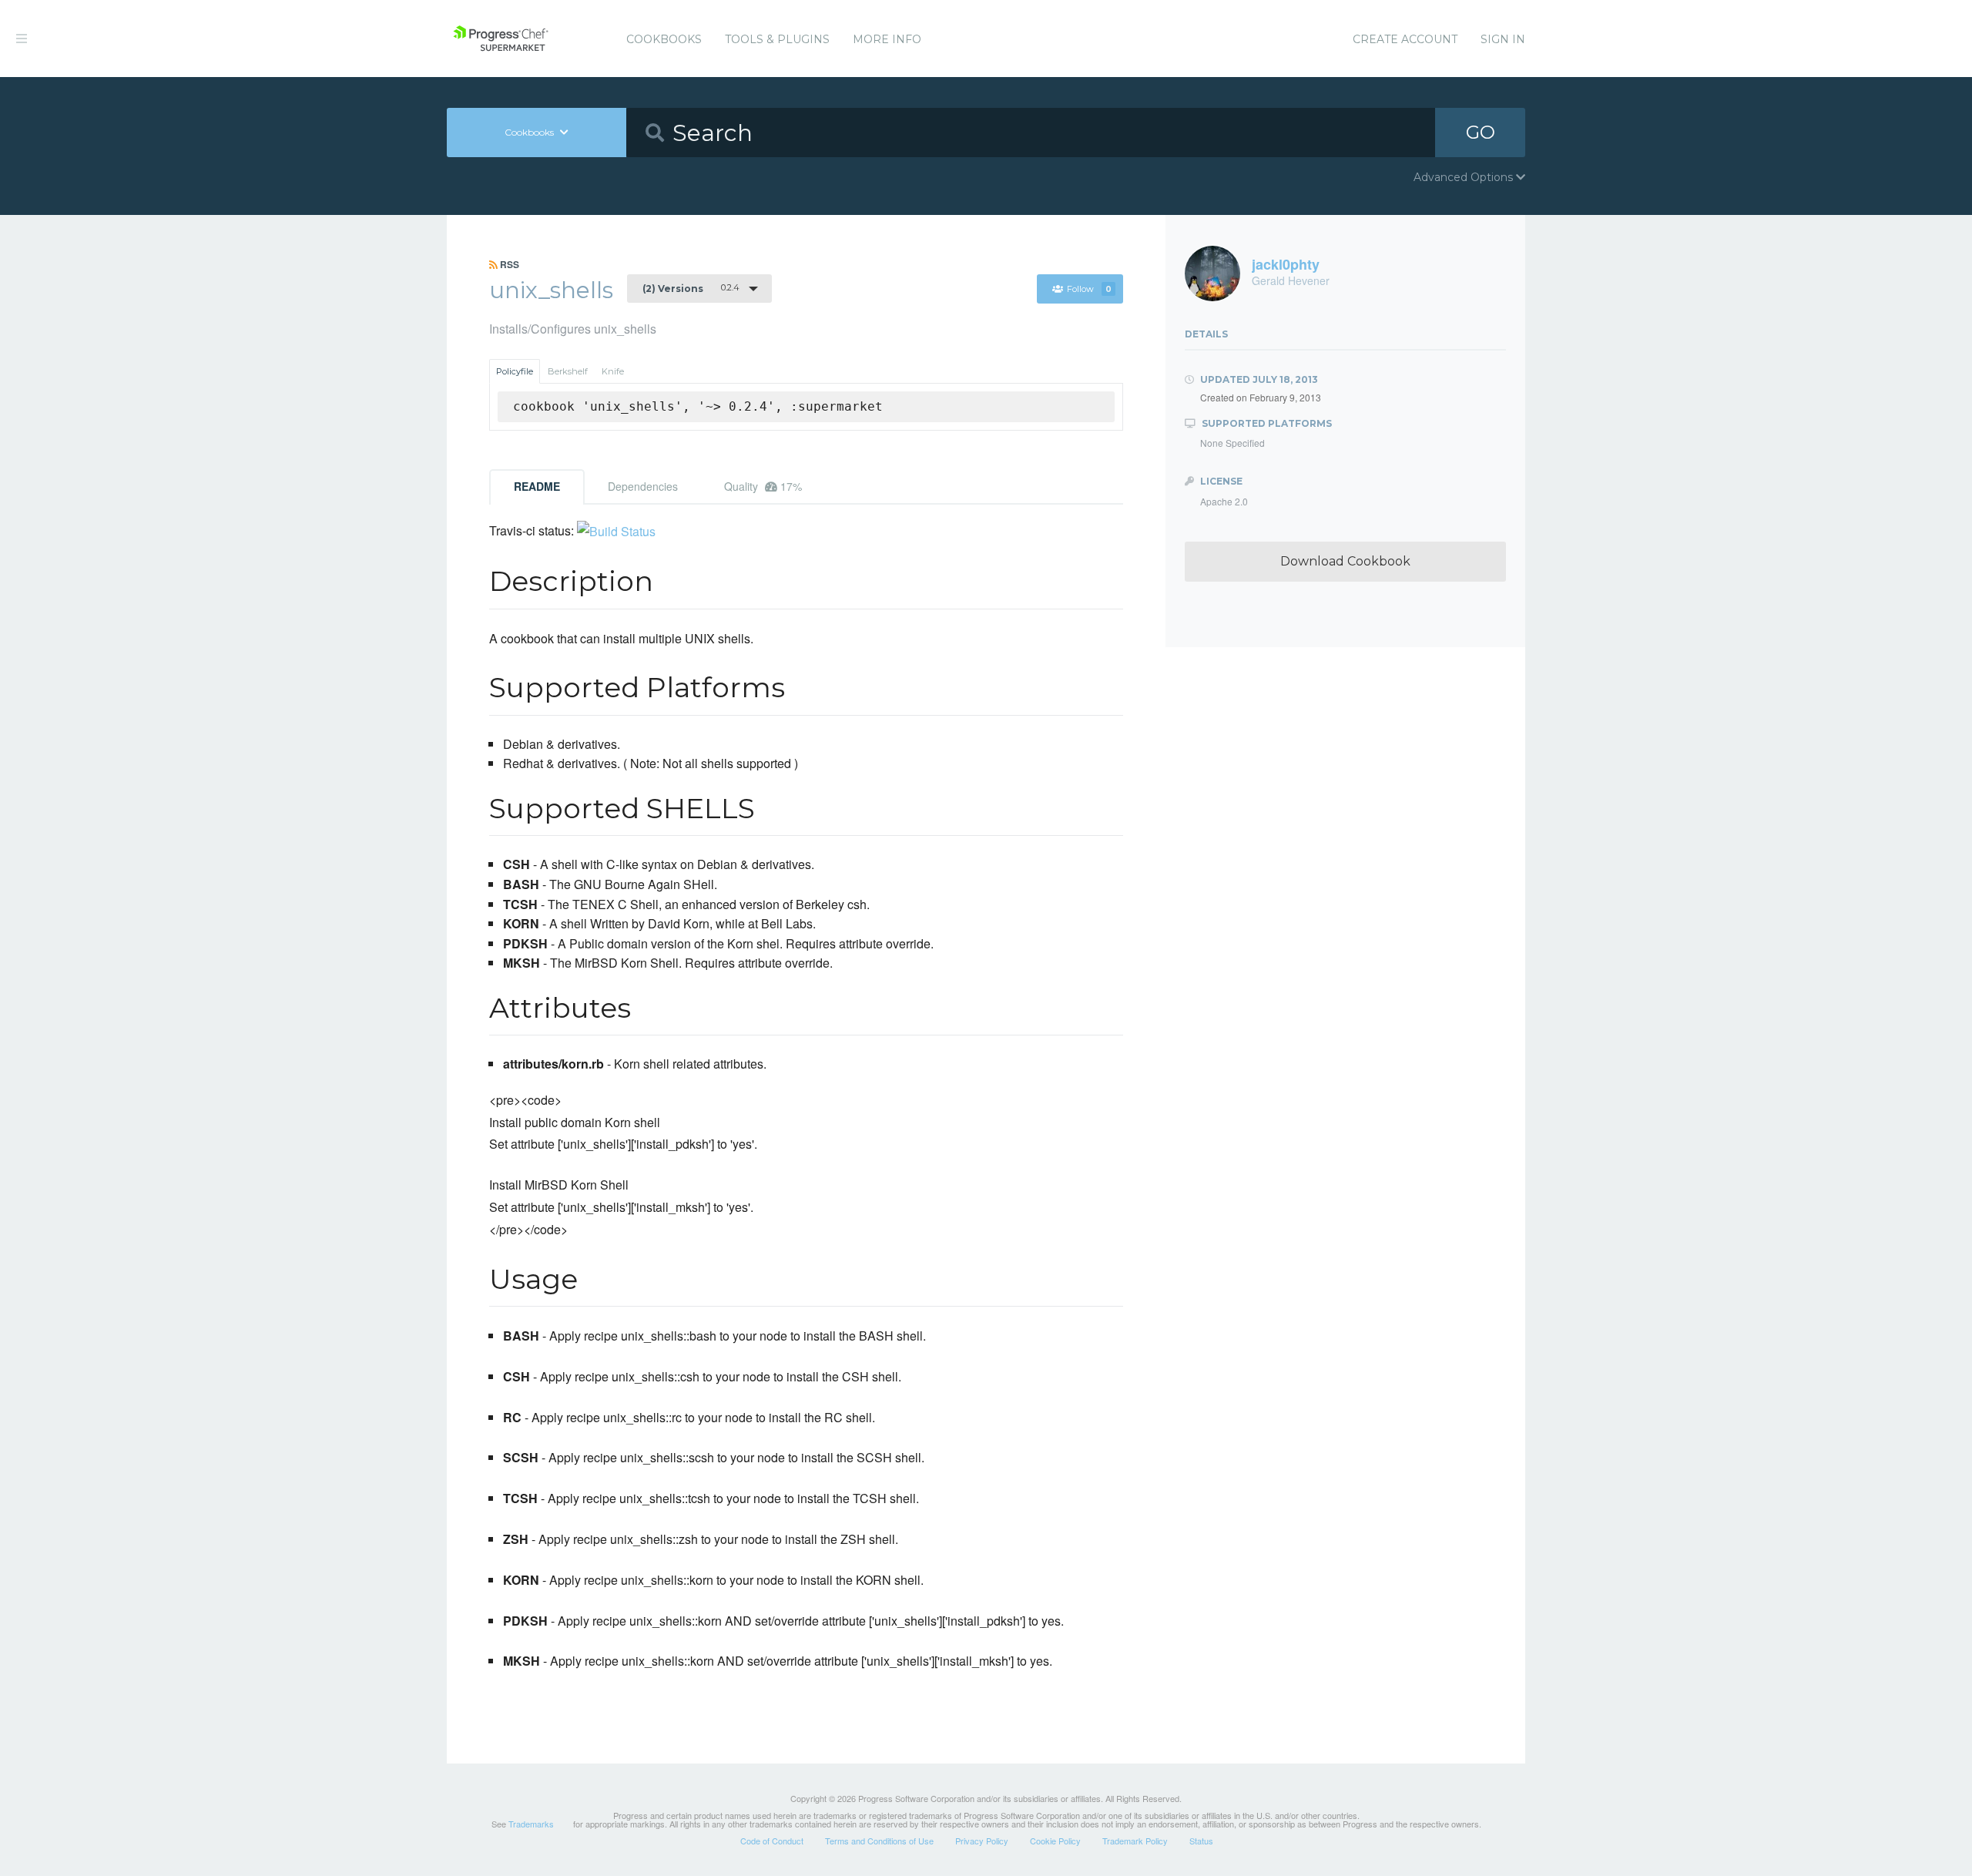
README (537, 486)
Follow (1089, 289)
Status (1201, 1841)
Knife (613, 371)
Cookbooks (664, 39)
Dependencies (643, 486)
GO (1481, 132)
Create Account (1405, 39)
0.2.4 (691, 288)
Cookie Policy (1055, 1841)
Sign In (1503, 39)
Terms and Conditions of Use (879, 1841)
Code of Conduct (772, 1841)
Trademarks (531, 1824)
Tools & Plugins (777, 39)
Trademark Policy (1135, 1841)
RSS (508, 264)
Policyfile (515, 371)
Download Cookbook (1345, 561)
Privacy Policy (982, 1841)
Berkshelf (568, 371)
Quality (763, 486)
